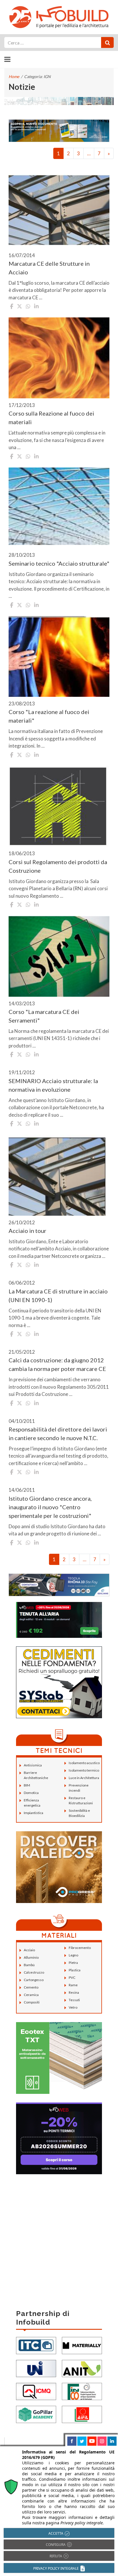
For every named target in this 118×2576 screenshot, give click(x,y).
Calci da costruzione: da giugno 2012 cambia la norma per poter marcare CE (57, 1364)
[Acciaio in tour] (59, 1175)
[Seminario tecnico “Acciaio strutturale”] (59, 508)
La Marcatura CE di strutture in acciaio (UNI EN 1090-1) (58, 1295)
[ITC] (36, 2345)
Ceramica (31, 1995)
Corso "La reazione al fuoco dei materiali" (49, 716)
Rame (73, 1985)
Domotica (31, 1793)
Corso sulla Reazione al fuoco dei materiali (51, 418)
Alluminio (31, 1957)
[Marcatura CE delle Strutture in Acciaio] (59, 208)
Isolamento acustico (84, 1763)
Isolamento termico (84, 1770)
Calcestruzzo (34, 1972)
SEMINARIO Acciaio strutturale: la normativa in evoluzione (53, 1085)
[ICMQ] (36, 2391)
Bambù (29, 1965)
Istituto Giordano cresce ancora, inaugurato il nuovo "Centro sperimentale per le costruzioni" (50, 1507)
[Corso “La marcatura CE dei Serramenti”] (59, 956)
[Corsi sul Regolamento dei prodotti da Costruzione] (59, 806)
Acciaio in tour (27, 1231)
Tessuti (74, 2000)
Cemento (31, 1987)
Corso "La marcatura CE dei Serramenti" (44, 1016)
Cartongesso (34, 1980)
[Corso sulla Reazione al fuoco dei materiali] (59, 358)
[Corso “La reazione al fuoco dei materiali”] (59, 657)
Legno (73, 1955)
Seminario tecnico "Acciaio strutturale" (59, 563)
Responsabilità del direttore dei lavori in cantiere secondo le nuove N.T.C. (58, 1434)
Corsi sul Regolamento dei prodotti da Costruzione (58, 866)
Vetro (73, 2007)
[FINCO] (82, 2391)
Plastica (75, 1970)
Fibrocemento (80, 1948)
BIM (27, 1785)
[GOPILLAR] (36, 2414)
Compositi (32, 2002)
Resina (74, 1992)
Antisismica (33, 1765)
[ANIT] (82, 2368)
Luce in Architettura (84, 1778)
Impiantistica (34, 1813)
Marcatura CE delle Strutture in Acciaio (49, 268)
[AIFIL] (82, 2414)
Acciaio (29, 1950)
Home (14, 76)
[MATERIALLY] (82, 2345)
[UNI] (36, 2368)
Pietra (73, 1963)
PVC (72, 1977)
